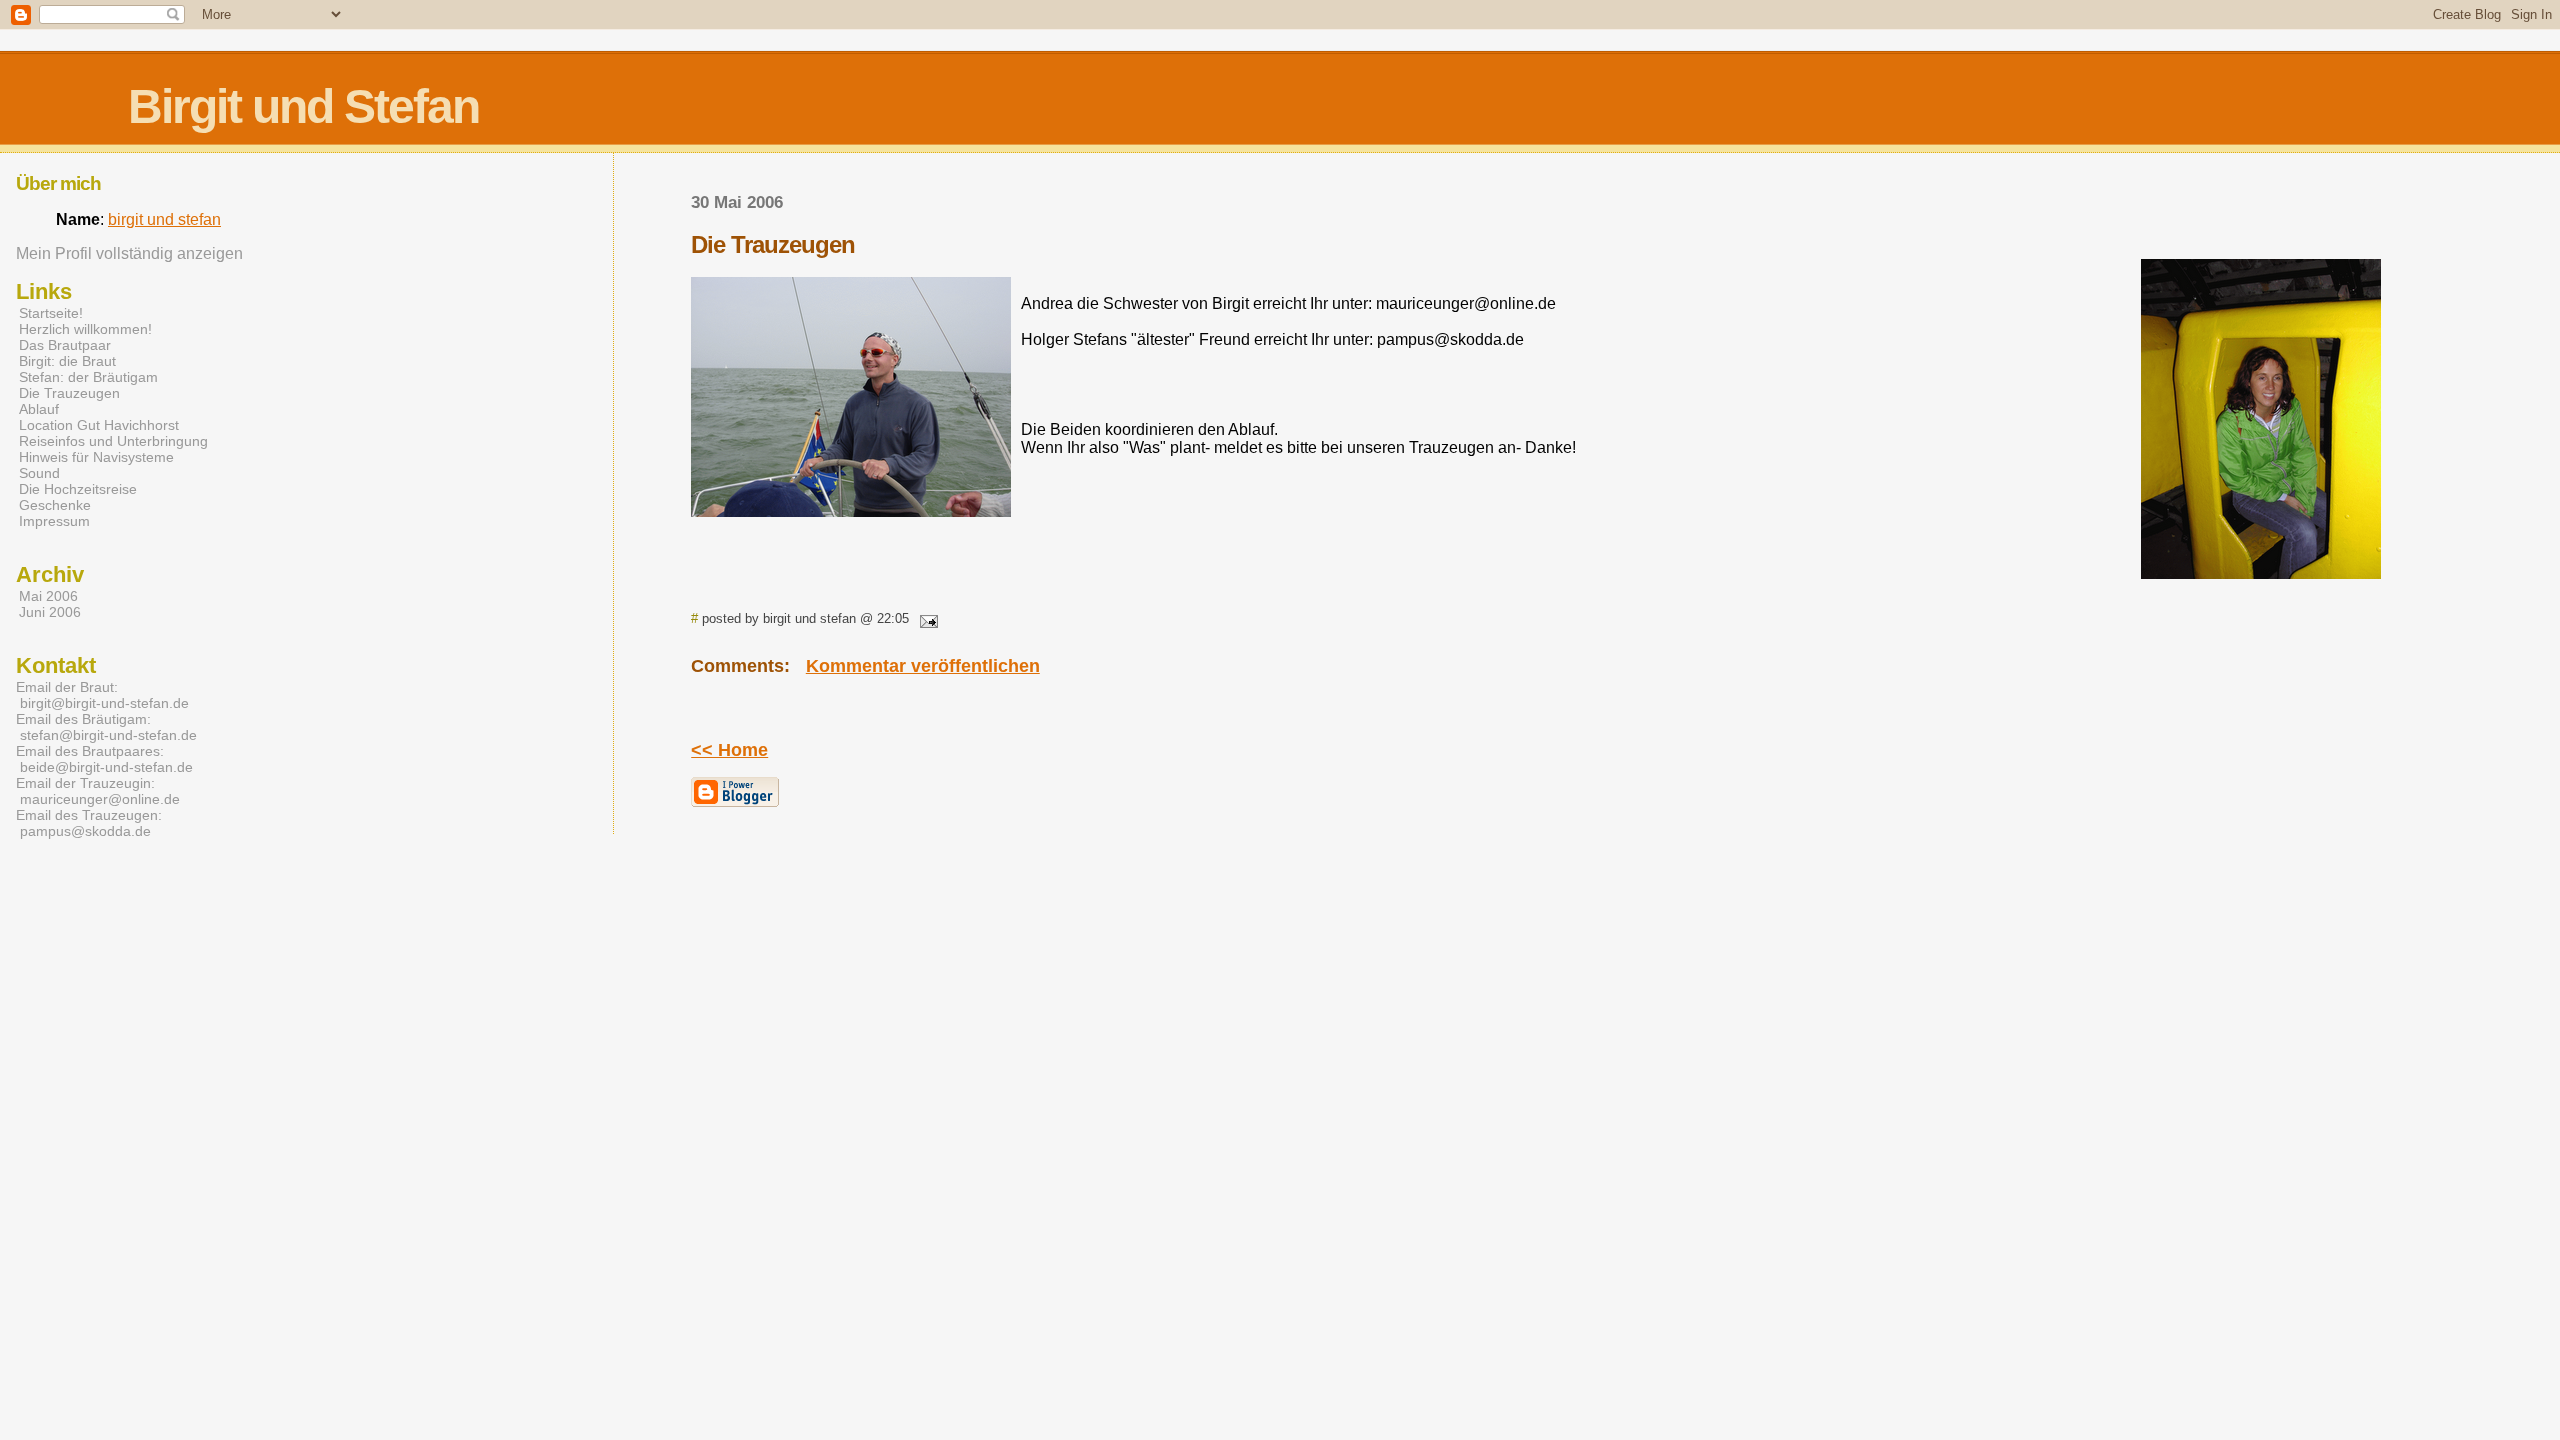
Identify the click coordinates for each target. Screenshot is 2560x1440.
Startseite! (51, 313)
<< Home (729, 750)
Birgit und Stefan (303, 106)
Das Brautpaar (65, 345)
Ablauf (39, 409)
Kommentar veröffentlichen (923, 666)
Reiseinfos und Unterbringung (113, 441)
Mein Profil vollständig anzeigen (129, 253)
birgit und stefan (164, 219)
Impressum (54, 521)
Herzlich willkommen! (85, 329)
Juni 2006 (50, 612)
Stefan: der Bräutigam (88, 377)
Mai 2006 (48, 596)
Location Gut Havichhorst (99, 425)
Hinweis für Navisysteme (96, 457)
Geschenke (55, 505)
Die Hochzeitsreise (78, 489)
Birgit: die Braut (67, 361)
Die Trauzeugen (69, 393)
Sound (39, 473)
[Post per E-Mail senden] (925, 618)
